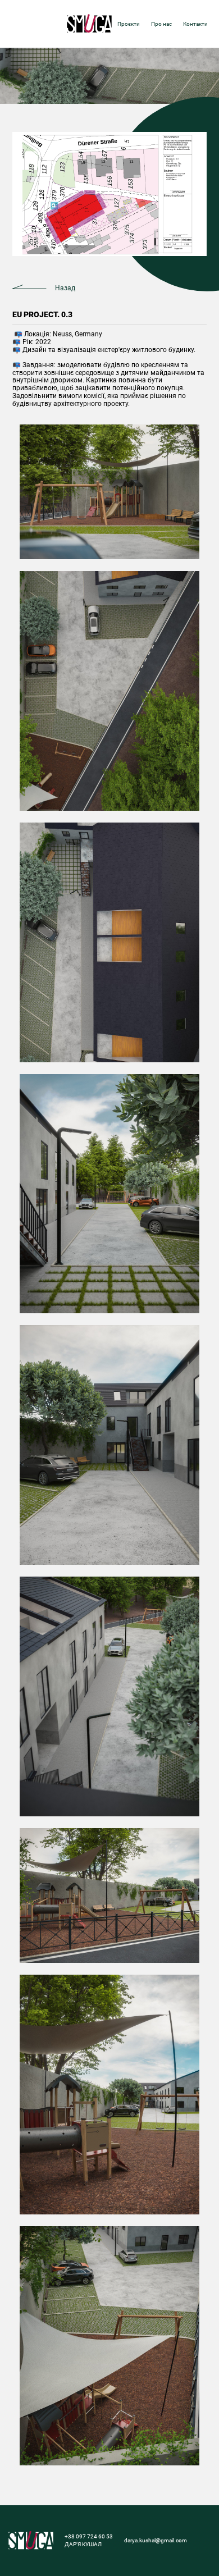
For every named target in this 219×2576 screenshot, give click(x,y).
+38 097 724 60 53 (89, 2536)
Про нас (161, 24)
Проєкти (129, 24)
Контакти (195, 24)
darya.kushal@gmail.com (156, 2540)
